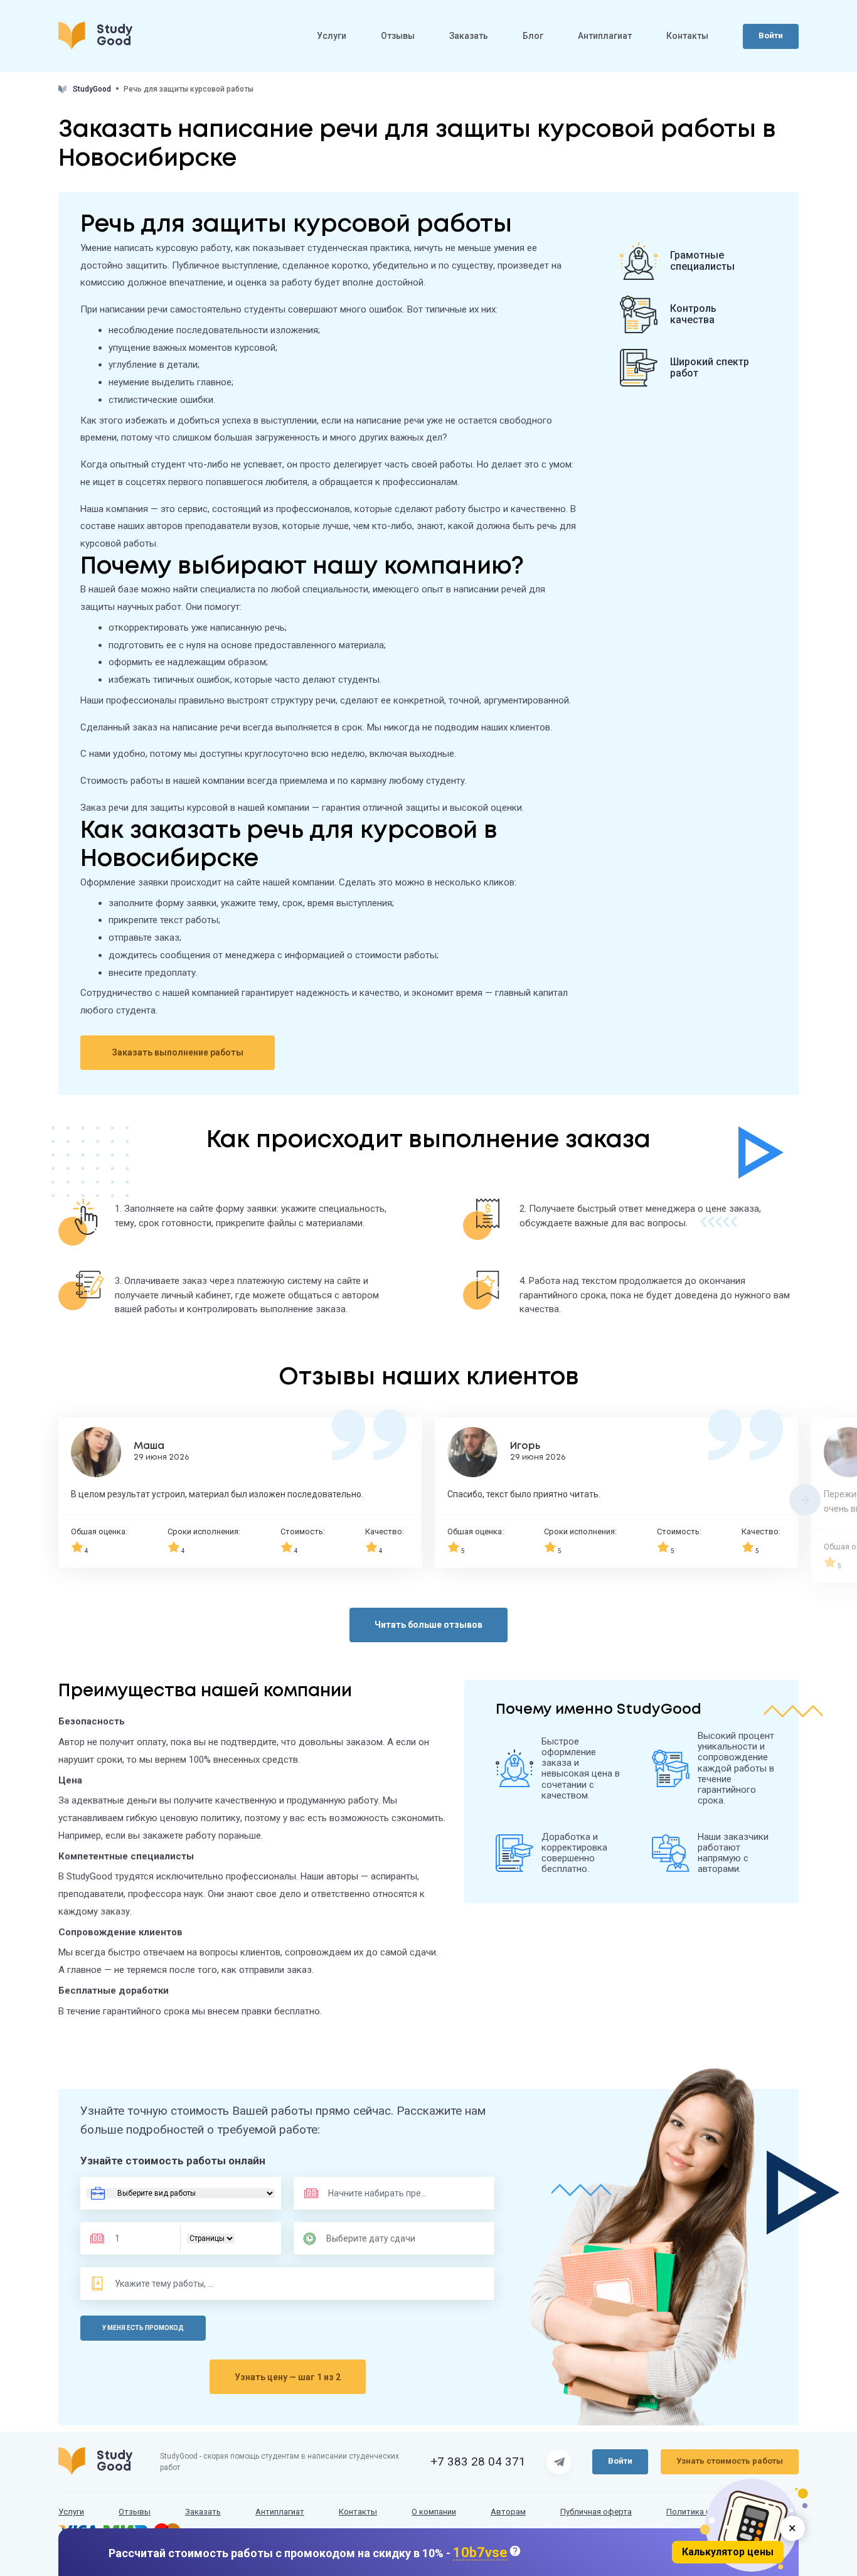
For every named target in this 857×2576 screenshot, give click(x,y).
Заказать (469, 36)
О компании (434, 2512)
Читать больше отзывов (428, 1625)
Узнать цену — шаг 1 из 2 (288, 2377)
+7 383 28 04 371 (478, 2462)
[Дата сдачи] (376, 2238)
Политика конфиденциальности (728, 2512)
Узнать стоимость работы (730, 2461)
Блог (533, 36)
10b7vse (480, 2553)
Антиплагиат (605, 36)
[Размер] (139, 2238)
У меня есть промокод (143, 2328)
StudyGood (92, 89)
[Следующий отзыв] (805, 1500)
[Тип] (211, 2238)
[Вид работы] (181, 2193)
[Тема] (165, 2284)
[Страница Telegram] (559, 2462)
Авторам (508, 2512)
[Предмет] (365, 2193)
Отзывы (398, 36)
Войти (771, 35)
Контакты (687, 36)
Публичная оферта (596, 2512)
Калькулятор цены (728, 2552)
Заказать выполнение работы (178, 1052)
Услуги (332, 36)
